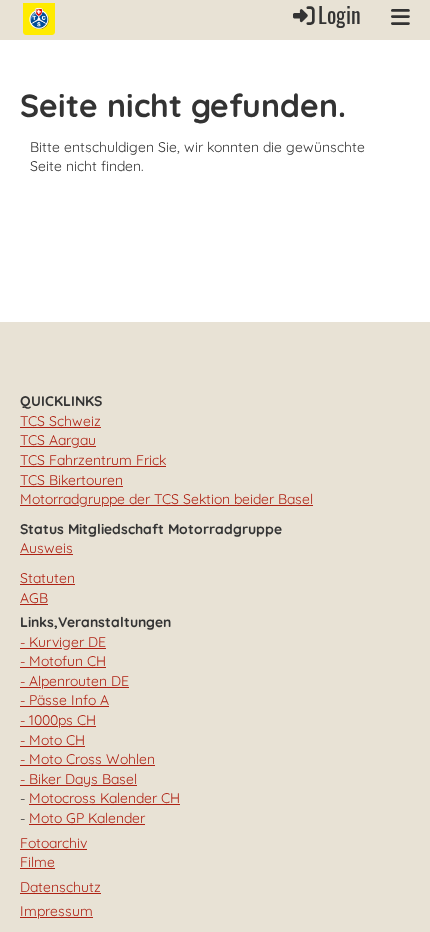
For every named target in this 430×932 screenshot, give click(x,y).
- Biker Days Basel (78, 779)
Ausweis (46, 548)
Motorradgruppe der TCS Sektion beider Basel (166, 499)
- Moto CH (52, 740)
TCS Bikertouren (71, 480)
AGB (34, 598)
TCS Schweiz (60, 421)
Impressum (56, 911)
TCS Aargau (58, 440)
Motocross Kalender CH (104, 798)
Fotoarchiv (53, 843)
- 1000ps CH (58, 720)
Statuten (47, 578)
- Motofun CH (63, 661)
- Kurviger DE (63, 642)
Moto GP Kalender (87, 818)
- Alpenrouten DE (74, 681)
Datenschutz (60, 887)
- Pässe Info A (64, 700)
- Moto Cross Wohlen (87, 759)
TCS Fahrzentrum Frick (93, 460)
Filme (37, 862)
